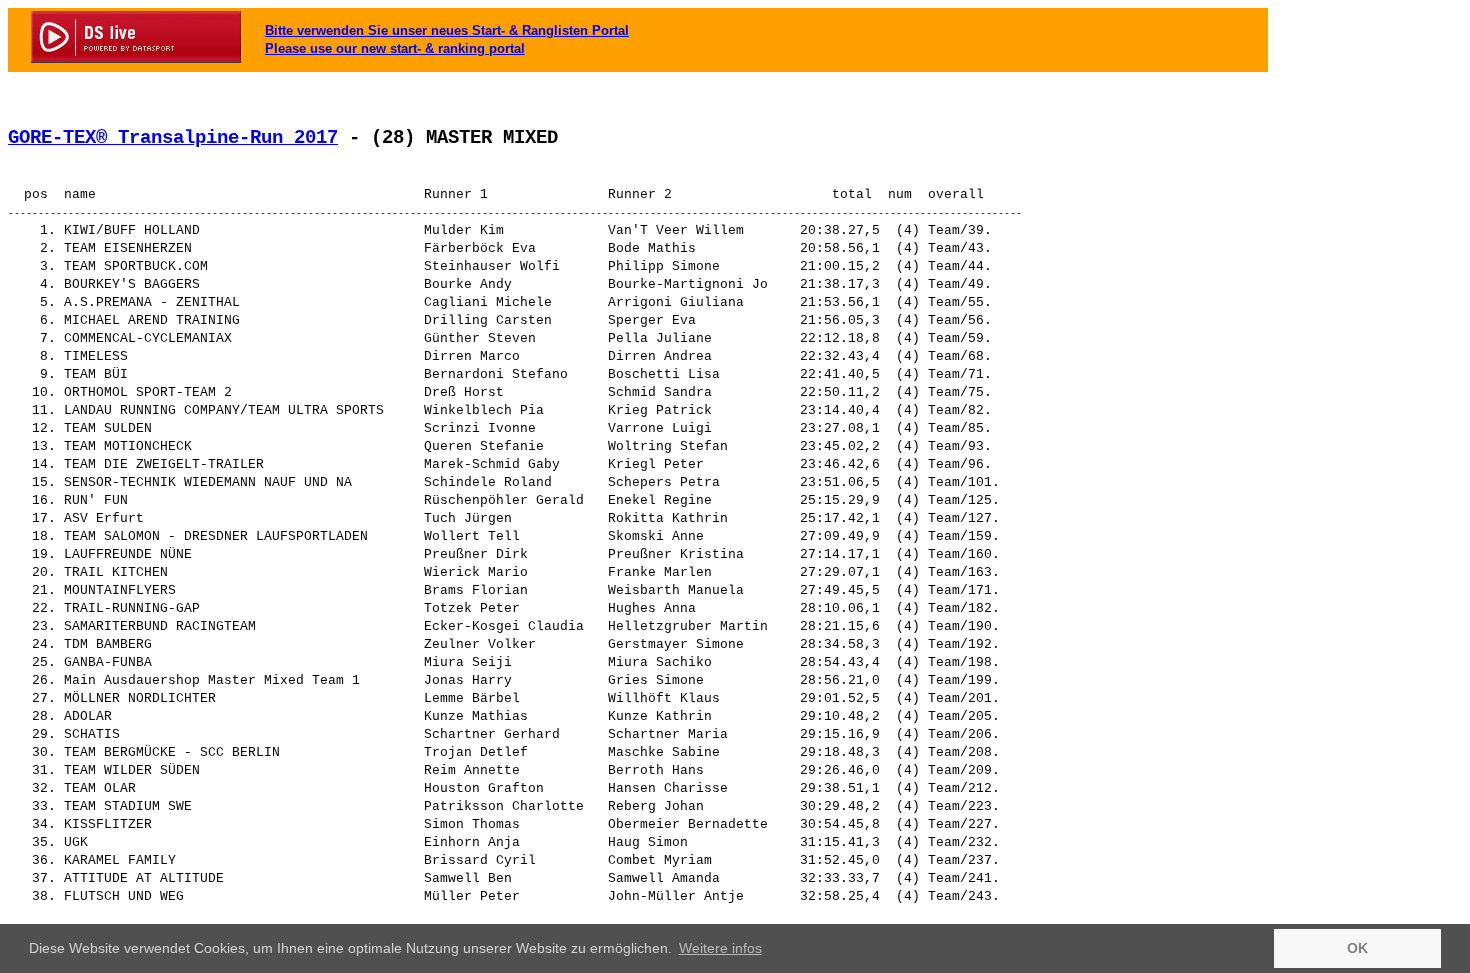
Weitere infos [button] (720, 948)
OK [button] (1357, 948)
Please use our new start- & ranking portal (395, 48)
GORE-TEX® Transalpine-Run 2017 (173, 138)
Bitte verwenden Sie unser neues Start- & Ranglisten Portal (447, 30)
